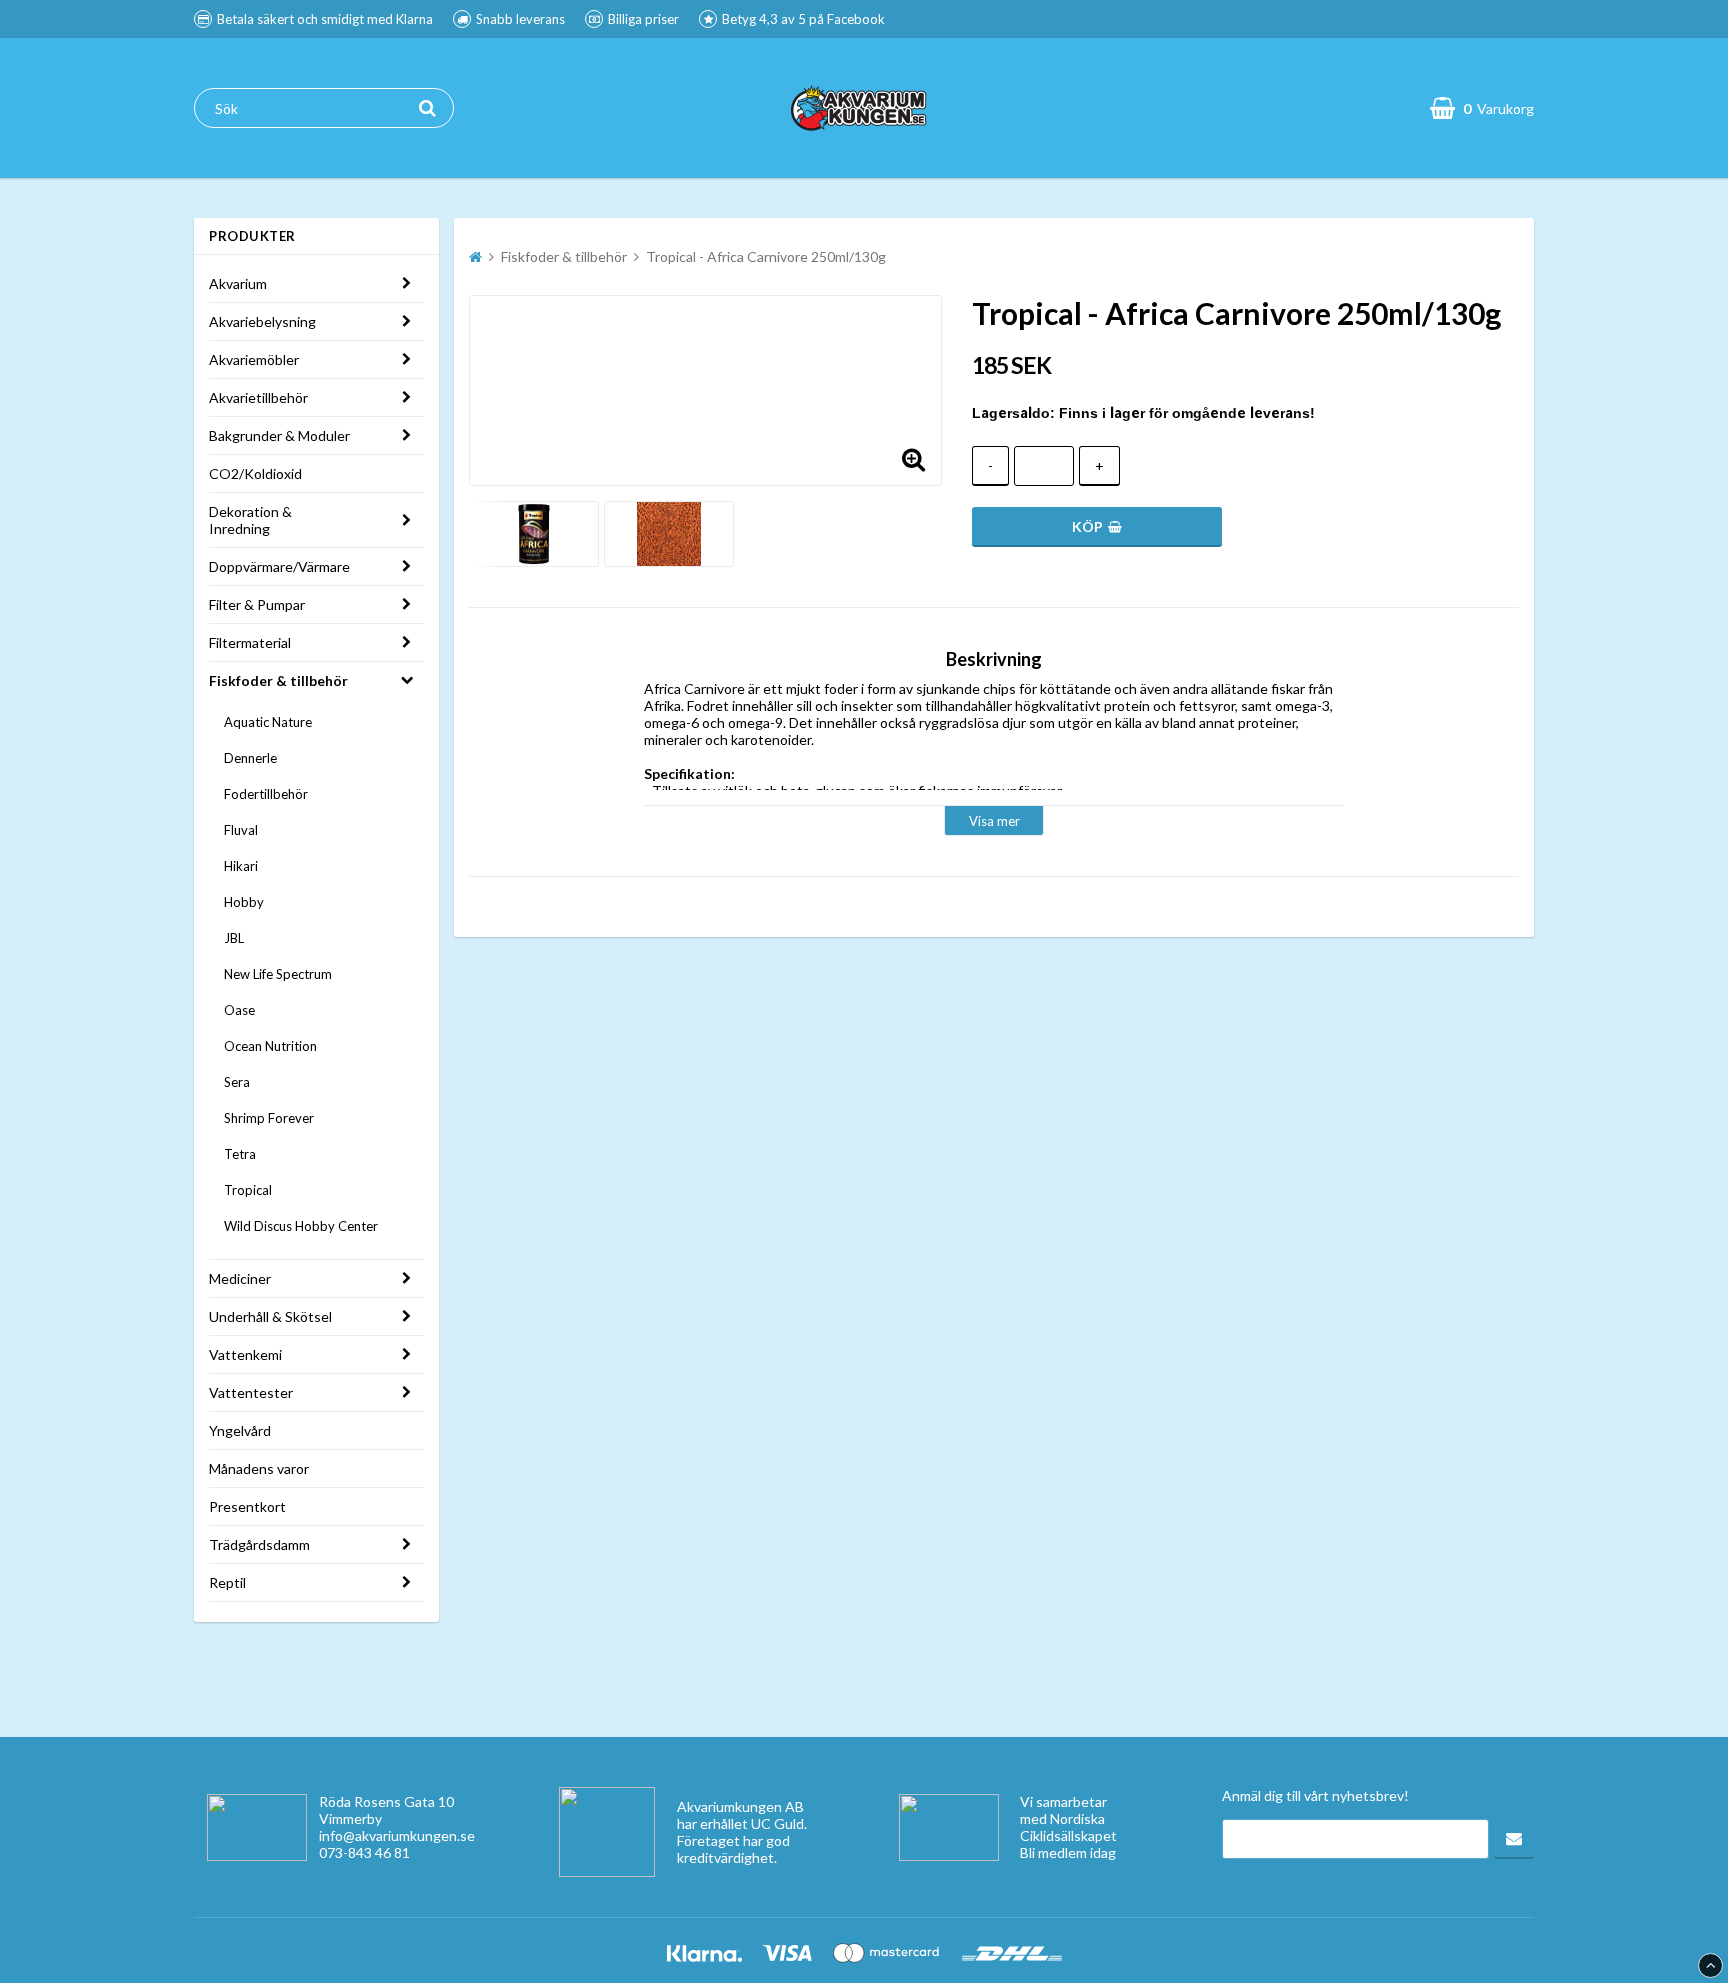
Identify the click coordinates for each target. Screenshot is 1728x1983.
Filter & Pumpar (257, 604)
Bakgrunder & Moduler (279, 435)
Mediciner (240, 1278)
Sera (237, 1082)
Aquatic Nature (268, 722)
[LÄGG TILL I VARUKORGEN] (1097, 527)
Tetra (240, 1154)
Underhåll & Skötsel (270, 1316)
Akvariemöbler (254, 359)
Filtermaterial (250, 642)
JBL (234, 938)
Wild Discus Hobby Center (301, 1226)
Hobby (244, 902)
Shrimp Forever (269, 1118)
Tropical (248, 1190)
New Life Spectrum (278, 974)
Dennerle (250, 758)
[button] (914, 458)
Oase (239, 1010)
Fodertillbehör (266, 794)
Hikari (241, 866)
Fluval (241, 830)
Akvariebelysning (262, 321)
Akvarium (238, 283)
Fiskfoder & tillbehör (278, 680)
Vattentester (251, 1392)
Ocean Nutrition (270, 1046)
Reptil (227, 1582)
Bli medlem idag (1068, 1852)
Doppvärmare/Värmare (279, 566)
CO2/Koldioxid (255, 473)
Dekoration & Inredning (250, 520)
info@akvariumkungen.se (397, 1835)
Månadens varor (259, 1468)
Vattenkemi (245, 1354)
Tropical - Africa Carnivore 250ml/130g (766, 256)
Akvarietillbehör (258, 397)
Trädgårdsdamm (259, 1544)
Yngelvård (240, 1430)
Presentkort (247, 1506)
